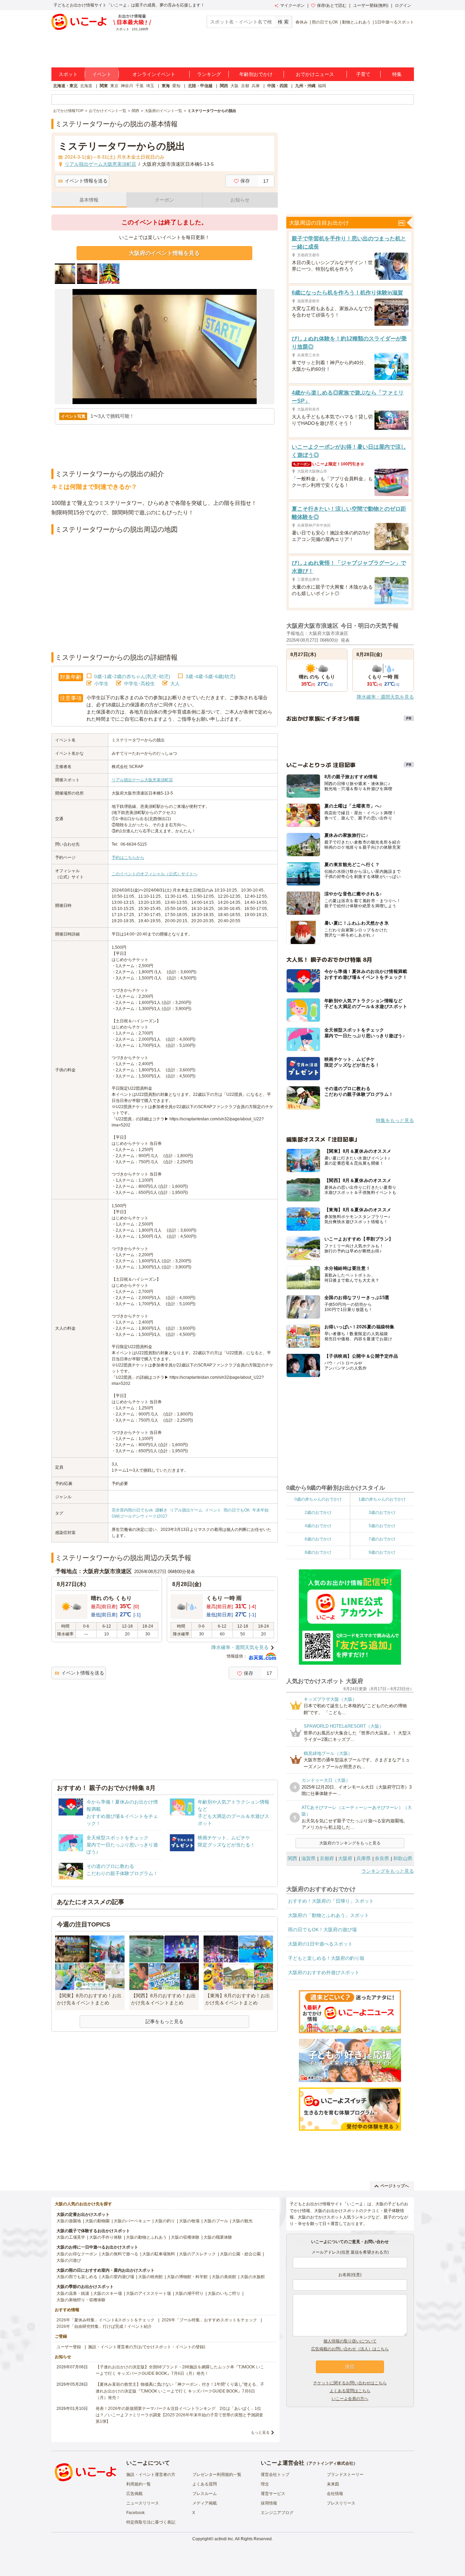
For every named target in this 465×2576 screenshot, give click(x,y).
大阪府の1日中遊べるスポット (320, 1944)
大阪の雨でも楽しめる (77, 2277)
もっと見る (260, 2432)
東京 (114, 86)
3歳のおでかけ (382, 1513)
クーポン (164, 200)
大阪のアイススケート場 (148, 2293)
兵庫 (256, 86)
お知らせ (240, 200)
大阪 (235, 86)
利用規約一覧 (139, 2484)
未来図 (333, 2484)
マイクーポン (292, 5)
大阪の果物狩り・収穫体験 (81, 2300)
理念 (265, 2484)
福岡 (322, 86)
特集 (397, 74)
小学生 (101, 684)
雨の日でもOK (325, 22)
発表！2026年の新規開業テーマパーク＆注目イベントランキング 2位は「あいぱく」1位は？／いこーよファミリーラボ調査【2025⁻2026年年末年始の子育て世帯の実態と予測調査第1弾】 (179, 2415)
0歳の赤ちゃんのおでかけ (318, 1499)
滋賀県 (308, 1858)
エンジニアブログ (277, 2513)
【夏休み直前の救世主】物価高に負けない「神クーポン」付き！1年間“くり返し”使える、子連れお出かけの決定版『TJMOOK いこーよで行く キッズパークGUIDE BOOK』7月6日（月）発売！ (180, 2391)
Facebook (135, 2513)
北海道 (86, 86)
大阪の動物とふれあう (146, 2237)
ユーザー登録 (69, 2347)
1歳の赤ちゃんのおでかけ (382, 1499)
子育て (363, 74)
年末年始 (260, 1510)
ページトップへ (395, 2186)
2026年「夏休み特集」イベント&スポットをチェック (106, 2320)
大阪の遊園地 (69, 2221)
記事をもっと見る (164, 2021)
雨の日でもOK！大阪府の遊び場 (322, 1930)
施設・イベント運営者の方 (151, 2475)
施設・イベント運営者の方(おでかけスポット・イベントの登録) (147, 2347)
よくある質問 (205, 2484)
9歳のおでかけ (382, 1552)
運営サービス (273, 2494)
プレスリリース (341, 2503)
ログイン (403, 5)
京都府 (327, 1858)
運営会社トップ (275, 2475)
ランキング (209, 74)
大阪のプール (216, 2221)
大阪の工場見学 (71, 2237)
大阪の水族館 (253, 2277)
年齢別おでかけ (256, 74)
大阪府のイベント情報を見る (164, 253)
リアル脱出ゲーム (186, 1510)
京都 (245, 86)
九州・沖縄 (305, 86)
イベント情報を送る (86, 181)
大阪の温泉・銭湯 (73, 2293)
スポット (68, 74)
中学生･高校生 (139, 684)
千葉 (140, 86)
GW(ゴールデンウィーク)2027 (140, 1516)
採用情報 (269, 2503)
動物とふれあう (356, 22)
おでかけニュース (315, 74)
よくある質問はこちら (350, 2391)
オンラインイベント (154, 74)
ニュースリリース (143, 2503)
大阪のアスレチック (197, 2254)
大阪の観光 (242, 2221)
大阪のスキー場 (108, 2293)
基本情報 (89, 200)
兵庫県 (364, 1858)
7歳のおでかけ (382, 1539)
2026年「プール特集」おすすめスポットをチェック (209, 2320)
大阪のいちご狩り (224, 2293)
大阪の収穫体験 (185, 2237)
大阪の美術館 (224, 2277)
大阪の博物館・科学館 (187, 2277)
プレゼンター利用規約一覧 (217, 2475)
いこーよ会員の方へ (350, 2399)
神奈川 (127, 86)
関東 (104, 86)
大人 (175, 684)
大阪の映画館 (150, 2277)
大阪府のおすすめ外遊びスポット (324, 1972)
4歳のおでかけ (318, 1526)
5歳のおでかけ (382, 1526)
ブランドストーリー (345, 2475)
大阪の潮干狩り (189, 2293)
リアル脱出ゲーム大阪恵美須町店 (142, 780)
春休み (302, 22)
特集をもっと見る (395, 1120)
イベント (102, 74)
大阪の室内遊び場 (118, 2277)
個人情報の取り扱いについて (350, 2341)
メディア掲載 (205, 2503)
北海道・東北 (65, 86)
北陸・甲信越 (200, 86)
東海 (166, 86)
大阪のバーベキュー (132, 2221)
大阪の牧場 (189, 2221)
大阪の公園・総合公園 (240, 2254)
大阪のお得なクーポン (77, 2254)
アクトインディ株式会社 (331, 2463)
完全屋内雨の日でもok (132, 1510)
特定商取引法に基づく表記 (151, 2522)
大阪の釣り (165, 2221)
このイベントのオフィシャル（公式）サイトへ (155, 874)
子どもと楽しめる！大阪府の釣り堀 (326, 1958)
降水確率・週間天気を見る (240, 1647)
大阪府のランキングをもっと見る (350, 1843)
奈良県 (382, 1858)
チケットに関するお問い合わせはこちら (350, 2383)
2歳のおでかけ (318, 1513)
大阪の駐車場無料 (159, 2254)
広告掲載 (134, 2494)
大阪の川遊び (69, 2260)
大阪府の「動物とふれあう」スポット (328, 1915)
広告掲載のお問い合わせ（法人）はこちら (350, 2349)
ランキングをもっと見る (388, 1871)
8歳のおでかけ (318, 1552)
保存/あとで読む (332, 5)
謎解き (161, 1510)
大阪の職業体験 (218, 2237)
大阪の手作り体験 (106, 2237)
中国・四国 (277, 86)
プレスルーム (205, 2494)
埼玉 (150, 86)
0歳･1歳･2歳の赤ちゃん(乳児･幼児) (132, 676)
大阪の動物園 (97, 2221)
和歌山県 (403, 1858)
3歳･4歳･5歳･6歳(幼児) (211, 676)
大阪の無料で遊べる (120, 2254)
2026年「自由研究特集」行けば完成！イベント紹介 (104, 2326)
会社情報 (335, 2494)
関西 (224, 86)
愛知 (176, 86)
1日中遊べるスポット (394, 22)
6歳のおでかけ (318, 1539)
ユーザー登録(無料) (371, 5)
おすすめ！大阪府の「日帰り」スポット (331, 1901)
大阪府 (345, 1858)
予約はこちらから (128, 858)
